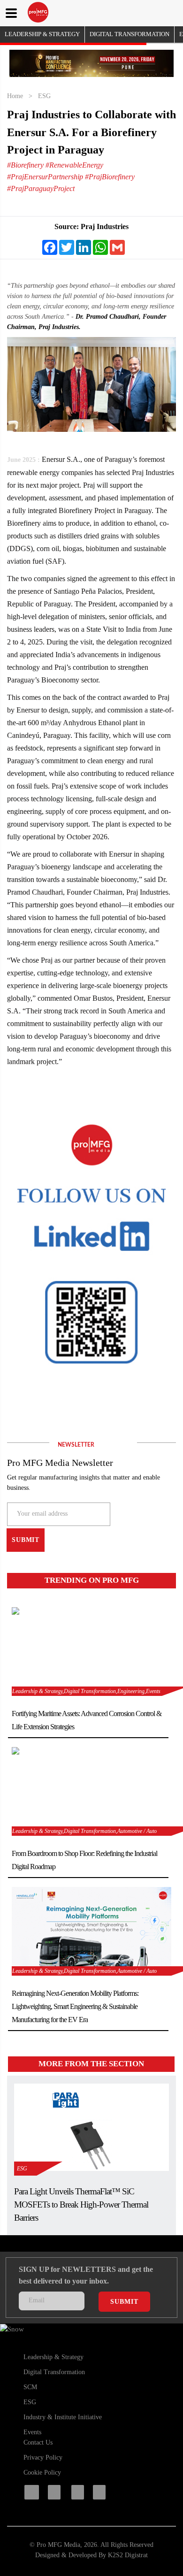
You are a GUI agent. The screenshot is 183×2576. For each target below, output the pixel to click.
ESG (44, 96)
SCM (30, 2387)
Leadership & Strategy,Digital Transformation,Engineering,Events (86, 1691)
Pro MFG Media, (59, 2545)
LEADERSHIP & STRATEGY (42, 34)
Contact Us (38, 2442)
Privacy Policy (43, 2457)
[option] (91, 63)
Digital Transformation (54, 2372)
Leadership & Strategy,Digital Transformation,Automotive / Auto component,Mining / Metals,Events (84, 1972)
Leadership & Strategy (53, 2357)
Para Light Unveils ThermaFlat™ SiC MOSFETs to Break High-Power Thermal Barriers (81, 2204)
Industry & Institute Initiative (63, 2417)
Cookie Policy (42, 2472)
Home (15, 96)
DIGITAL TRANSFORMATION (130, 34)
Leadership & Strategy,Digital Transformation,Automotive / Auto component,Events (84, 1832)
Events (32, 2432)
